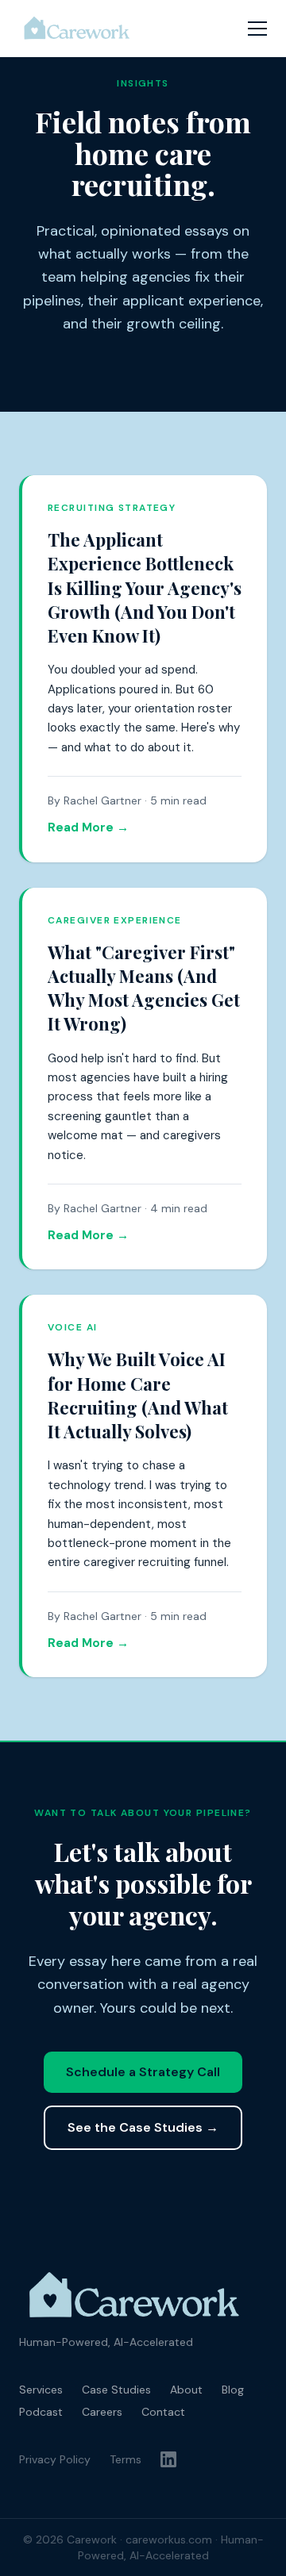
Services (41, 2390)
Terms (126, 2459)
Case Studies (116, 2390)
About (186, 2390)
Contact (163, 2412)
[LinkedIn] (168, 2459)
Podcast (41, 2412)
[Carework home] (77, 29)
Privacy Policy (55, 2459)
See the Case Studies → (143, 2127)
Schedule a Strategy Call (143, 2072)
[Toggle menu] (257, 29)
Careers (102, 2412)
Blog (233, 2390)
